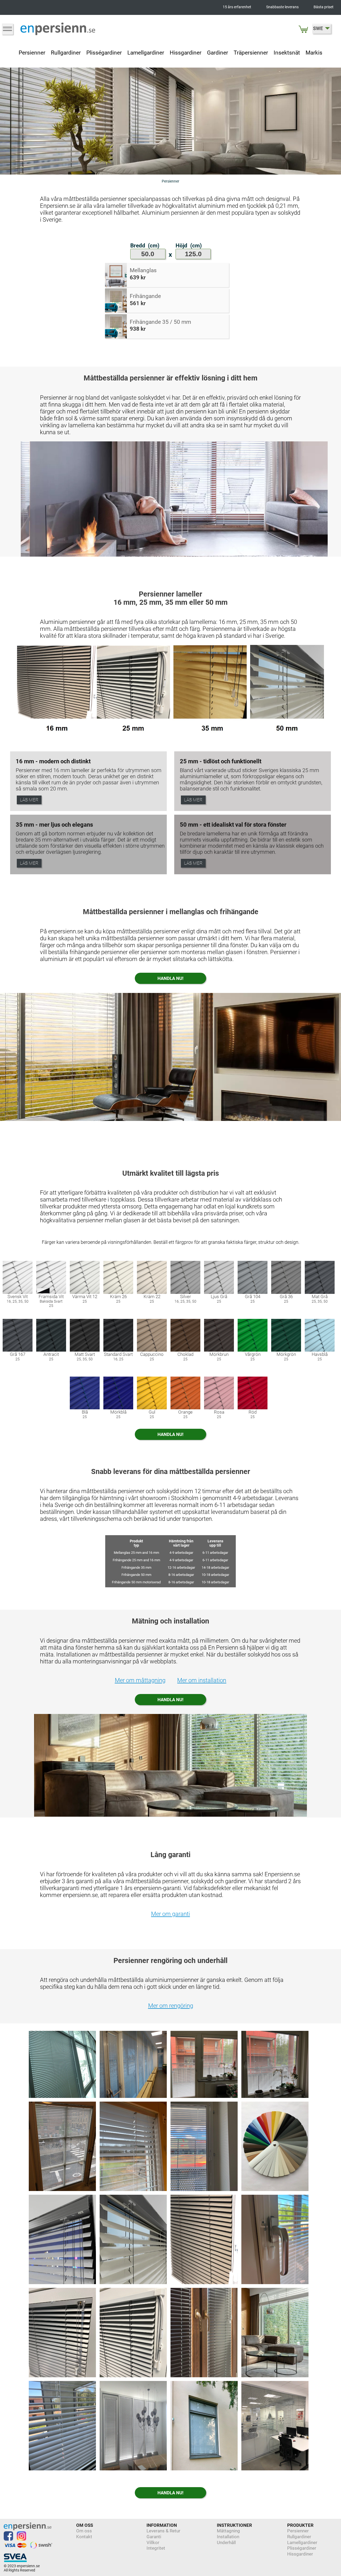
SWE (318, 28)
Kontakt (84, 2537)
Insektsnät (287, 53)
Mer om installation (202, 1680)
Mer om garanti (170, 1914)
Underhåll (226, 2542)
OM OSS (85, 2525)
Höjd (181, 246)
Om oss (84, 2531)
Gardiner (218, 53)
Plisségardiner (104, 53)
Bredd (138, 246)
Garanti (154, 2537)
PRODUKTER (300, 2525)
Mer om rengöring (171, 2006)
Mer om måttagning (140, 1680)
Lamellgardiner (146, 53)
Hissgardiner (186, 53)
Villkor (153, 2542)
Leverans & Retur (163, 2531)
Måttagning (228, 2531)
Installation (228, 2537)
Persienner (32, 53)
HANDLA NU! (170, 978)
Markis (314, 53)
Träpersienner (251, 53)
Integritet (156, 2548)
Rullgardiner (66, 53)
